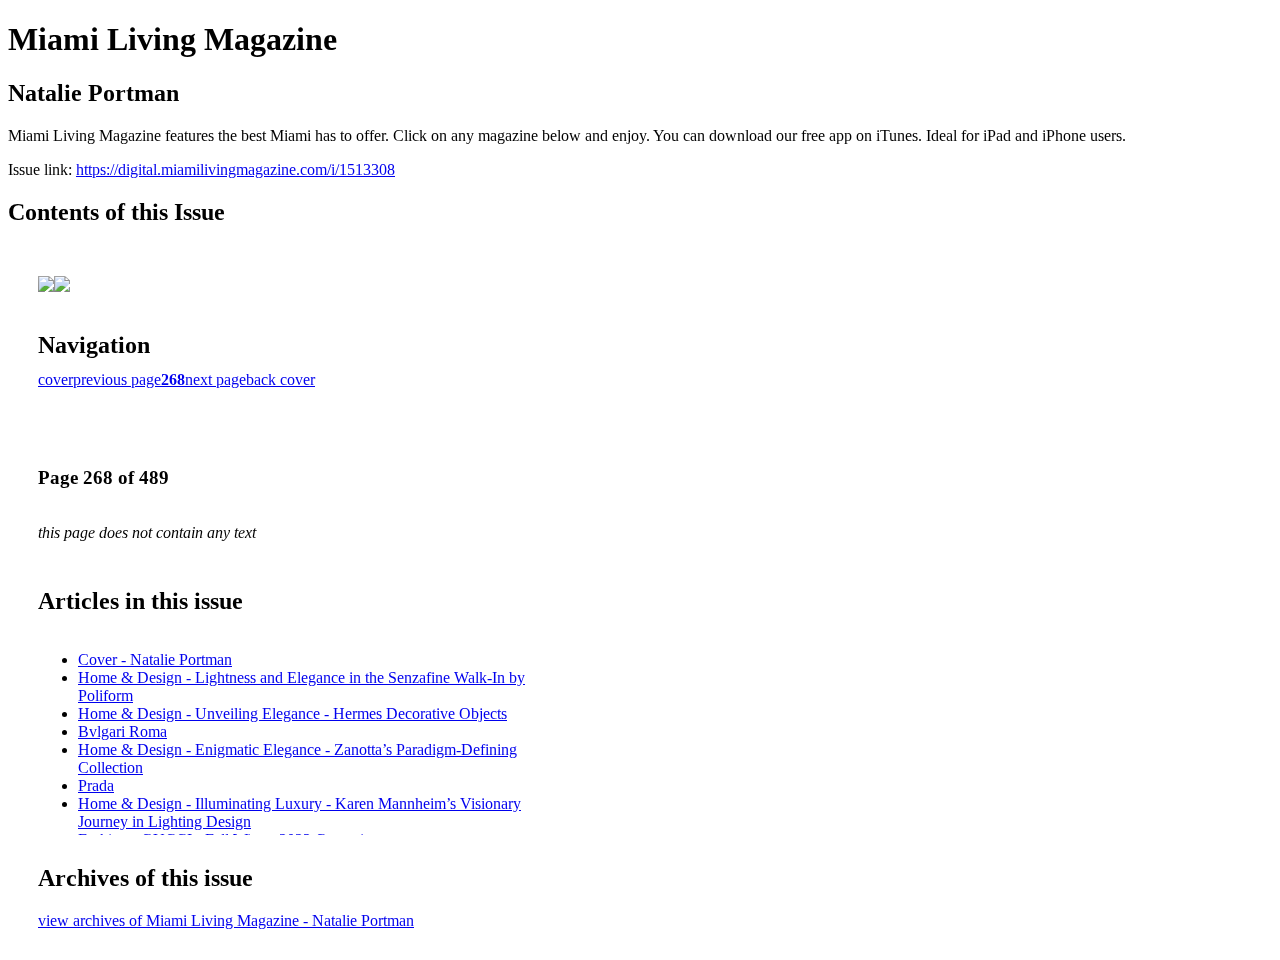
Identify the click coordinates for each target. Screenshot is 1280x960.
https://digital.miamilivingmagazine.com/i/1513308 (235, 169)
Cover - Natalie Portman (155, 659)
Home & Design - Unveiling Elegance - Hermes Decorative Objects (292, 713)
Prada (96, 785)
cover (55, 379)
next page (215, 379)
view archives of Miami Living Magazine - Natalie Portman (226, 920)
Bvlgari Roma (122, 731)
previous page (117, 379)
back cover (280, 379)
